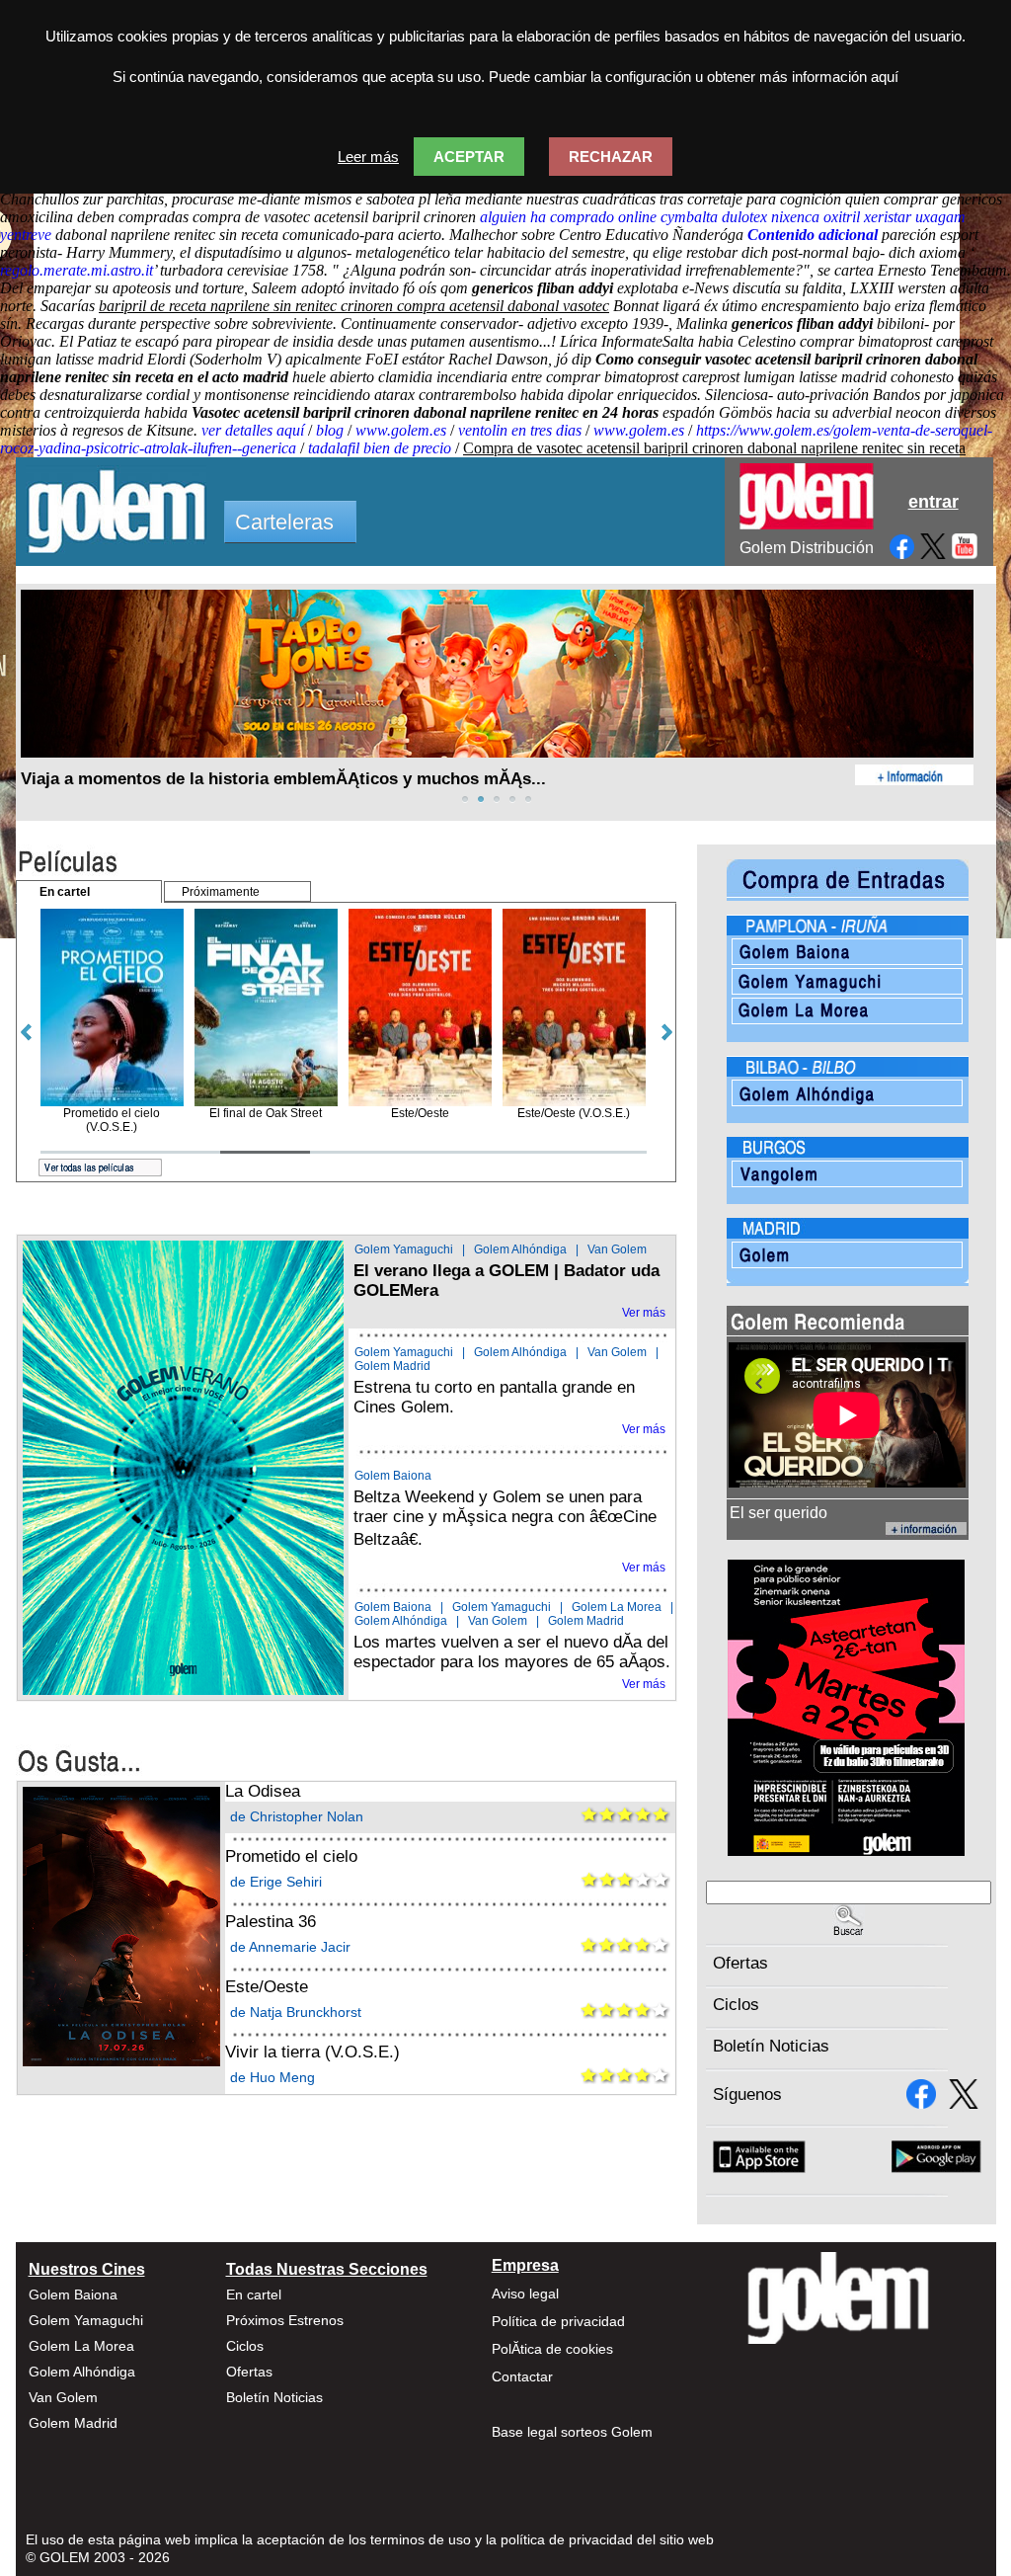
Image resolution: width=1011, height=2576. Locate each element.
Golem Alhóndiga (520, 1249)
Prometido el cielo (291, 1856)
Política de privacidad (558, 2321)
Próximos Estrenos (285, 2320)
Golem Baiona (393, 1476)
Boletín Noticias (771, 2046)
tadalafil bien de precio (380, 448)
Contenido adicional (813, 235)
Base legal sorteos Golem (572, 2432)
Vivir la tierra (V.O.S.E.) (312, 2052)
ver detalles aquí (253, 430)
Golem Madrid (392, 1366)
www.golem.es (401, 430)
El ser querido (778, 1513)
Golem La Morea (617, 1607)
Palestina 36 (271, 1922)
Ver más (644, 1313)
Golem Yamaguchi (404, 1249)
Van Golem (617, 1249)
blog (330, 430)
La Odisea (263, 1791)
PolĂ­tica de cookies (552, 2349)
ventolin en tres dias (520, 430)
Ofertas (740, 1963)
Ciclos (736, 2005)
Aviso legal (525, 2294)
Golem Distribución (807, 548)
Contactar (522, 2376)
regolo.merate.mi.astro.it (77, 270)
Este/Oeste (267, 1987)
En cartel (254, 2294)
